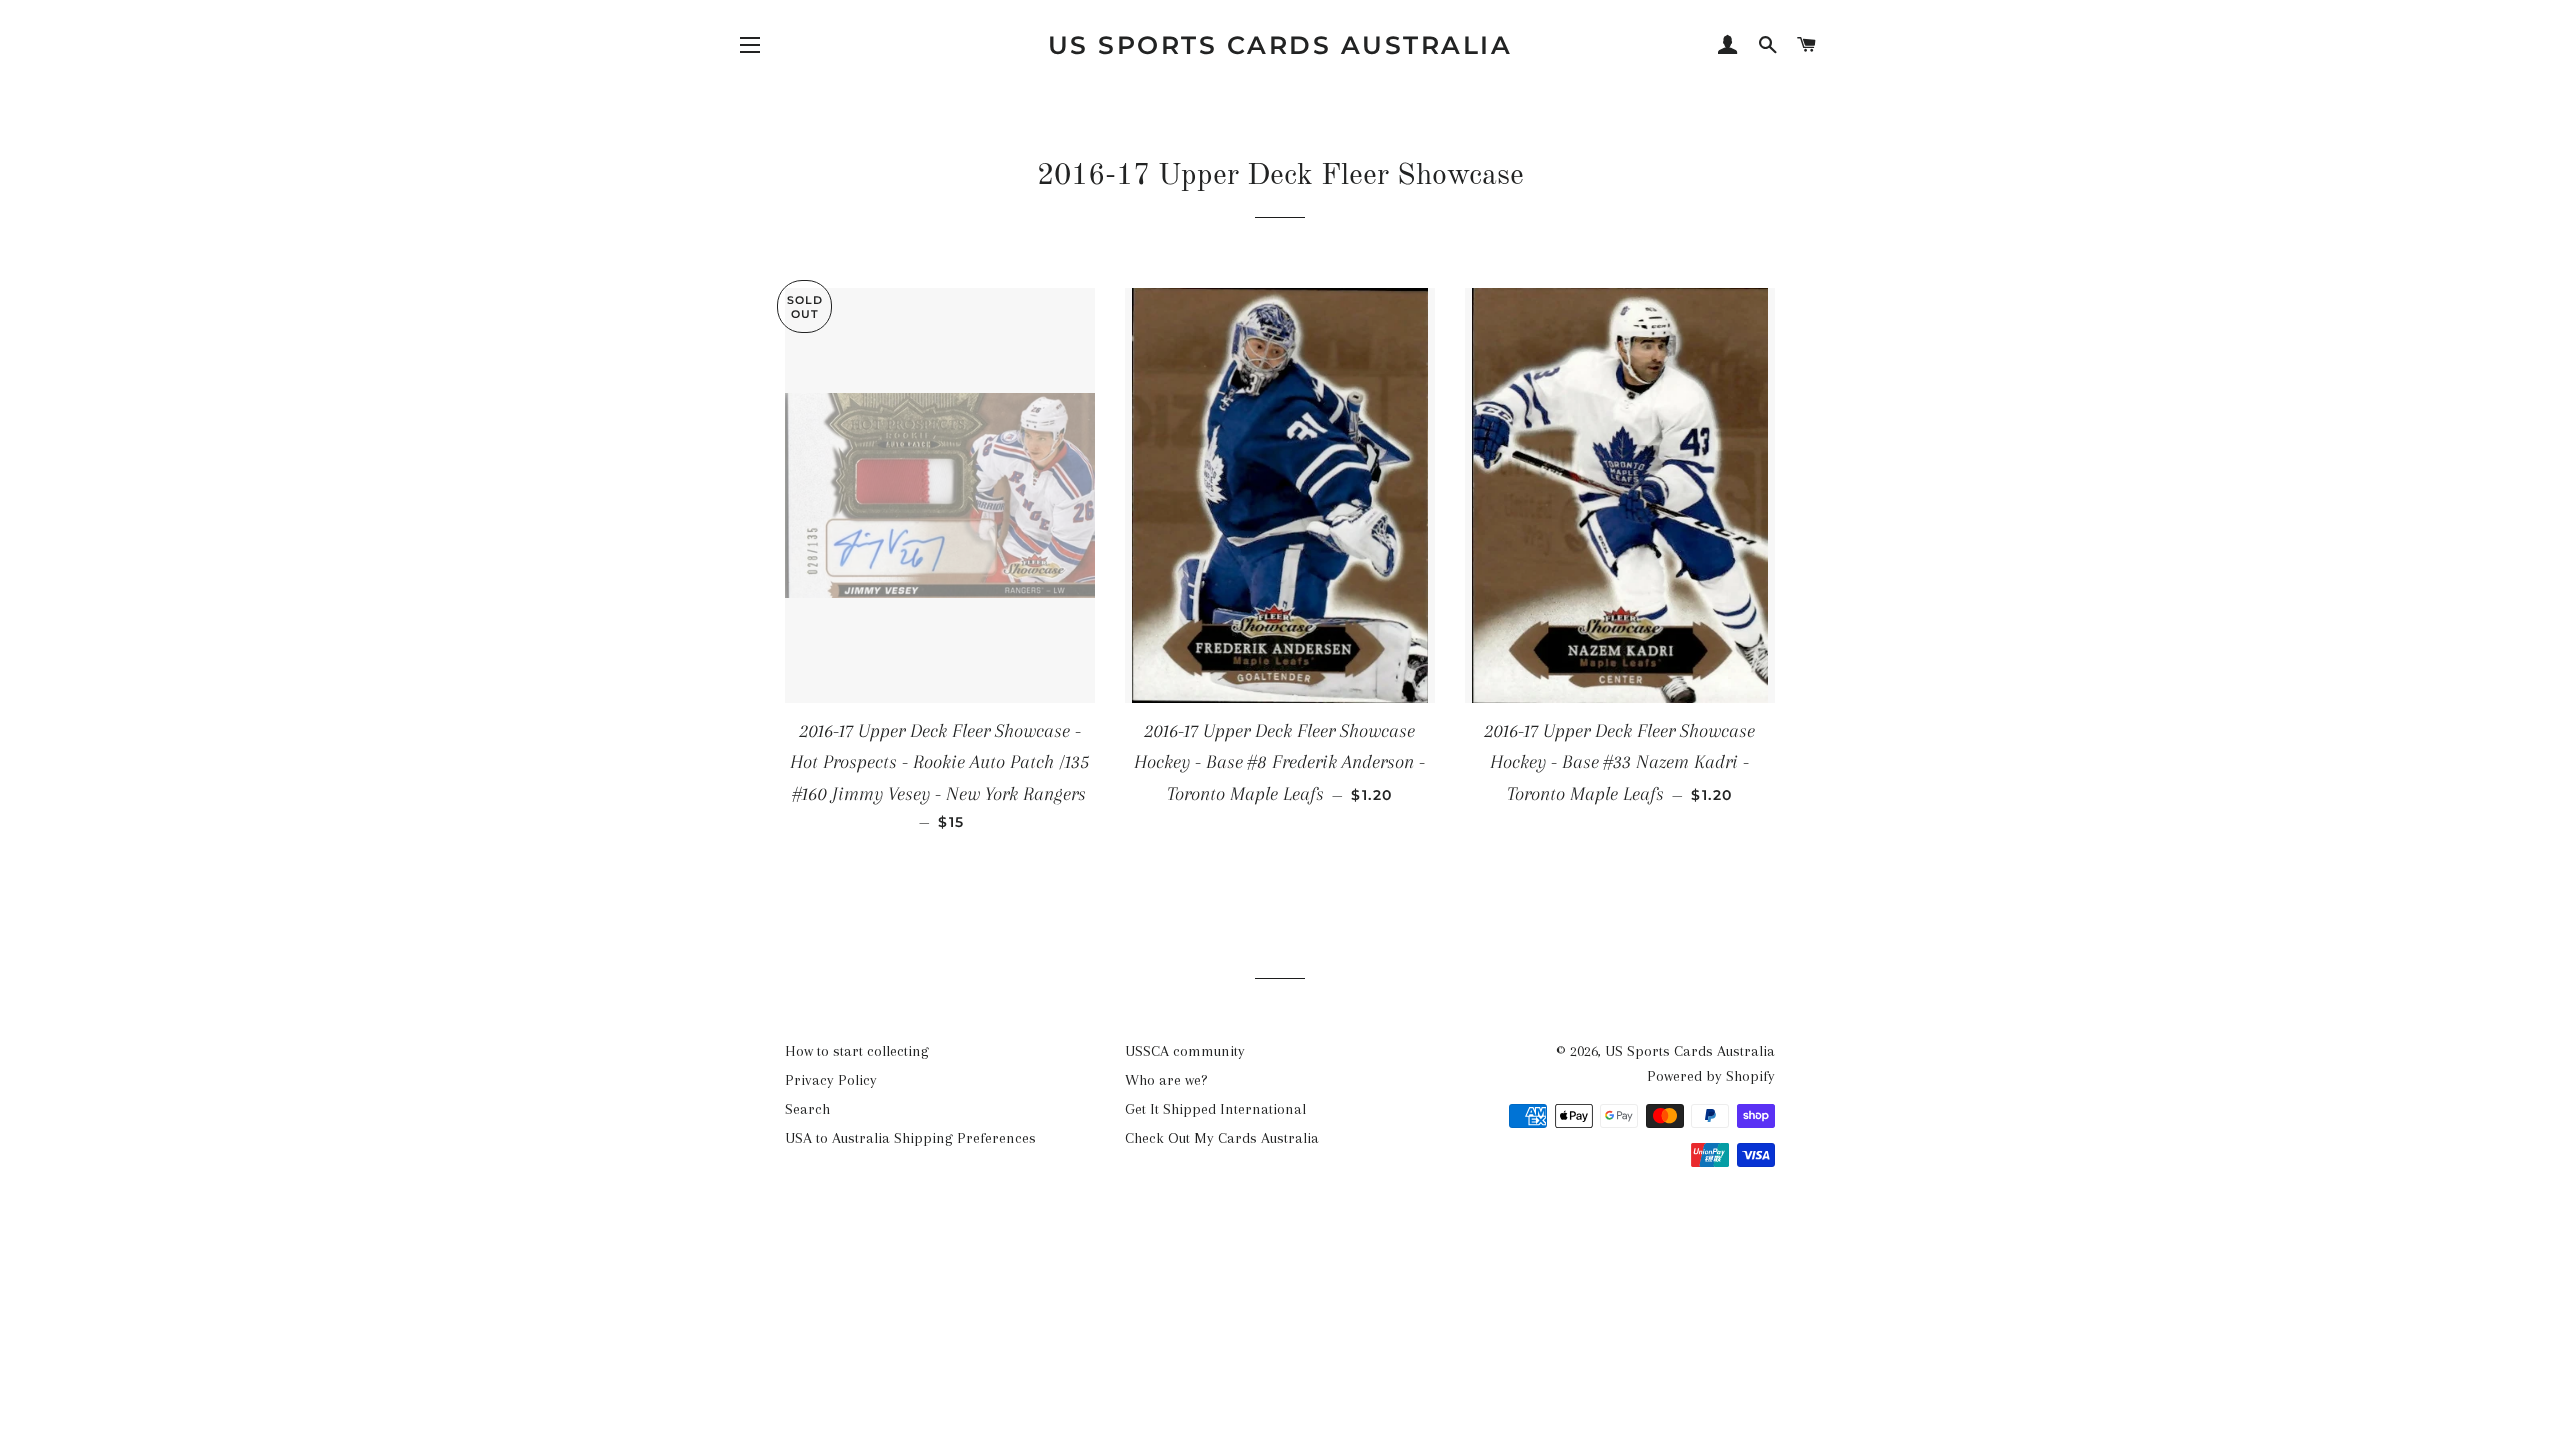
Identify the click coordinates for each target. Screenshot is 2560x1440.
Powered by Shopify (1711, 1076)
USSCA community (1185, 1051)
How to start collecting (857, 1051)
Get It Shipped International (1215, 1109)
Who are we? (1166, 1080)
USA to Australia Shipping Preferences (910, 1138)
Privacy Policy (831, 1080)
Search (807, 1109)
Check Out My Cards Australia (1222, 1138)
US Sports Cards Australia (1280, 45)
